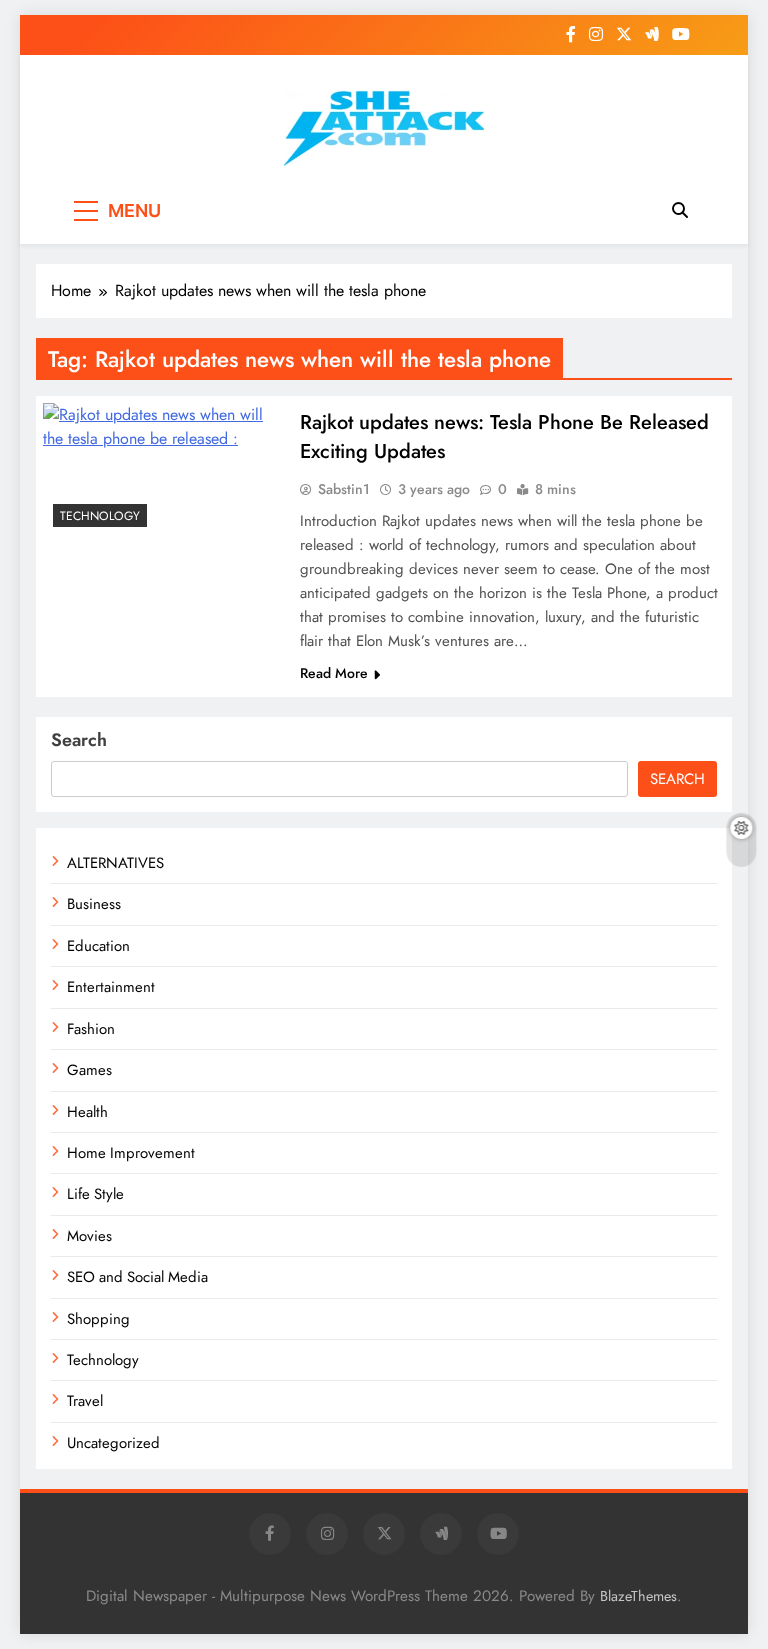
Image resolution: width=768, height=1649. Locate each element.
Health (87, 1112)
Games (89, 1070)
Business (94, 904)
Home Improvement (131, 1153)
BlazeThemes (638, 1596)
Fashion (91, 1029)
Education (98, 946)
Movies (89, 1236)
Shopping (98, 1319)
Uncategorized (113, 1443)
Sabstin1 (344, 489)
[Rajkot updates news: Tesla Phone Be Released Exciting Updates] (162, 470)
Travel (85, 1401)
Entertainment (111, 987)
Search (79, 740)
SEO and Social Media (137, 1277)
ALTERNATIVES (115, 863)
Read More (334, 673)
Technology (100, 516)
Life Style (95, 1194)
